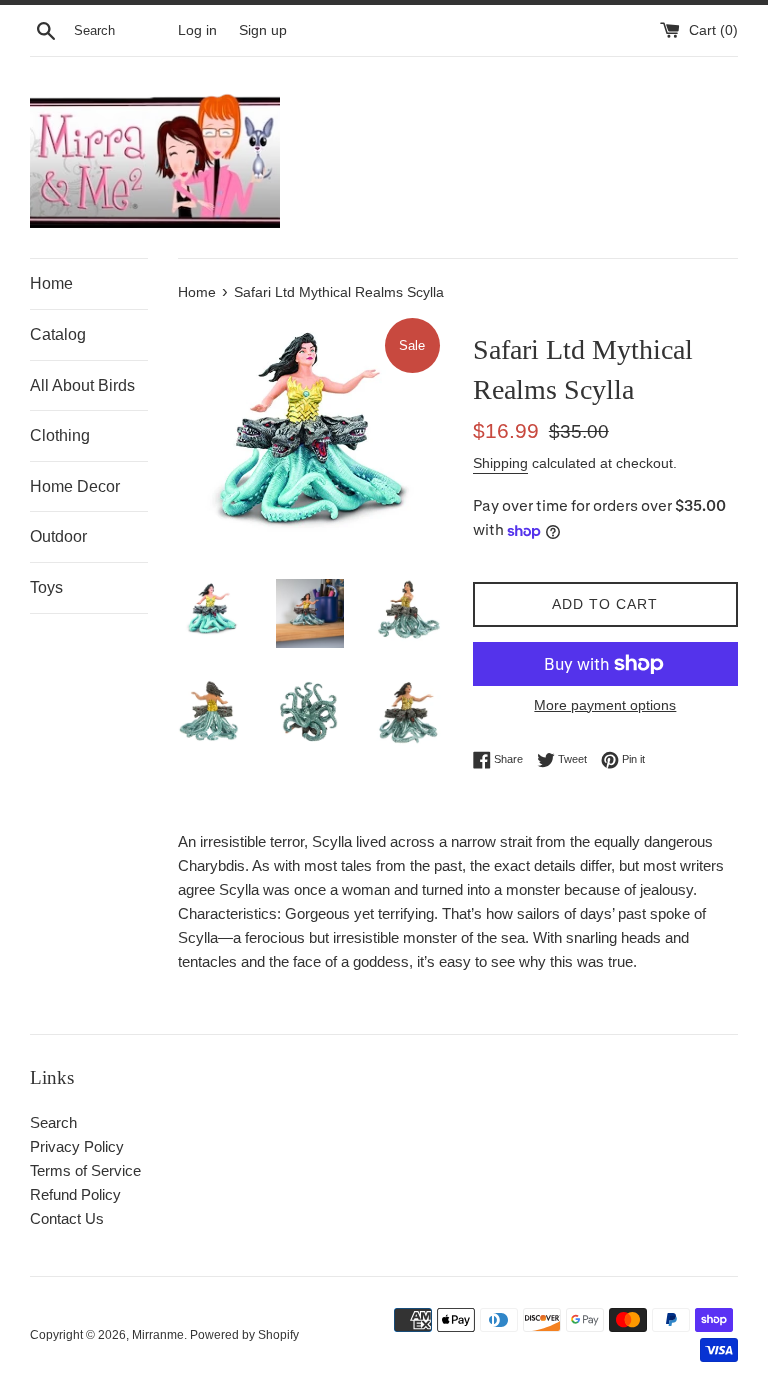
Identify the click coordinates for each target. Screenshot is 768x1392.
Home (51, 283)
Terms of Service (85, 1170)
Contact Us (67, 1218)
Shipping (500, 463)
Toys (46, 587)
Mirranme (158, 1335)
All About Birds (82, 385)
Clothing (60, 435)
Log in (197, 30)
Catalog (58, 334)
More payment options (605, 705)
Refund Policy (75, 1194)
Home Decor (75, 486)
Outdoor (58, 536)
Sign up (263, 30)
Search (53, 1122)
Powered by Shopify (244, 1335)
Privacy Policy (77, 1146)
